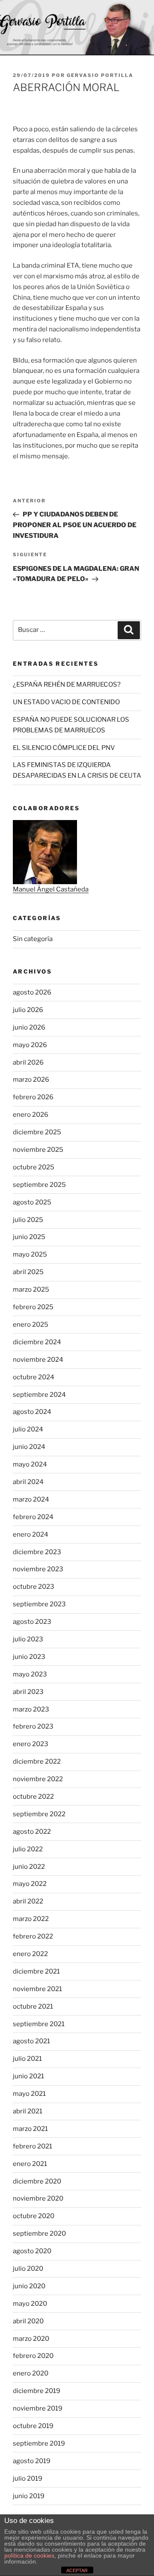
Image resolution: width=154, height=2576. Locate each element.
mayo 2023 (30, 1674)
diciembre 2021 (36, 1971)
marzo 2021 (30, 2129)
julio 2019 (28, 2479)
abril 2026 (28, 1062)
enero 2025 (31, 1325)
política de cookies (29, 2555)
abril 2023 (28, 1692)
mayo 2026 (30, 1045)
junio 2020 (29, 2286)
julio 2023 (28, 1639)
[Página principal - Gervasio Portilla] (77, 28)
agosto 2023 (32, 1622)
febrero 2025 (33, 1307)
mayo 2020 (30, 2304)
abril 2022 (28, 1901)
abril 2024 (28, 1482)
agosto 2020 (32, 2251)
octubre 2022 (33, 1797)
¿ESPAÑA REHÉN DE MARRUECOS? (67, 685)
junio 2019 (29, 2496)
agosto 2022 (32, 1832)
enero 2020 (31, 2373)
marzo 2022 (31, 1919)
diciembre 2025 (37, 1132)
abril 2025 (28, 1272)
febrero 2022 (33, 1936)
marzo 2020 (31, 2339)
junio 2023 (29, 1657)
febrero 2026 (33, 1097)
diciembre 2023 (37, 1552)
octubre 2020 (34, 2216)
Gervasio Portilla (100, 75)
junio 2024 (29, 1447)
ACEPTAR (77, 2570)
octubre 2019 (33, 2426)
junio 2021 (28, 2076)
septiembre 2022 (39, 1814)
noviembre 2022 (38, 1779)
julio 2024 (28, 1429)
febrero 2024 (33, 1517)
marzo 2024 (31, 1499)
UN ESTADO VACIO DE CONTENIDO (66, 702)
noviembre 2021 (37, 1989)
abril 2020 (28, 2321)
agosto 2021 (31, 2041)
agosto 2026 (32, 992)
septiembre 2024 (39, 1395)
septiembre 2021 (39, 2024)
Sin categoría (33, 939)
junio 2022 (29, 1867)
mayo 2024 (30, 1464)
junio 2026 (29, 1027)
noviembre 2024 (38, 1360)
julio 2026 (28, 1010)
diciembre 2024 (37, 1342)
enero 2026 (31, 1115)
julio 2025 (28, 1220)
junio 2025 (29, 1237)
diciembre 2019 (37, 2391)
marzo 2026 (31, 1080)
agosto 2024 (32, 1412)
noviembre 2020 (38, 2198)
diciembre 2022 (37, 1762)
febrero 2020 (33, 2356)
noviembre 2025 (38, 1150)
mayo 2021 (29, 2094)
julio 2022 (28, 1849)
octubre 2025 (34, 1167)
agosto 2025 (32, 1202)
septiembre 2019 (39, 2443)
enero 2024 (31, 1534)
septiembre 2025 (39, 1185)
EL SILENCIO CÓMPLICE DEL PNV (64, 748)
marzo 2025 (31, 1289)
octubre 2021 (33, 2007)
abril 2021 (28, 2111)
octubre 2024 (34, 1377)
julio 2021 (27, 2059)
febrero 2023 (33, 1726)
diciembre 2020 (37, 2181)
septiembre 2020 (39, 2234)
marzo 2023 (31, 1709)
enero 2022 (30, 1954)
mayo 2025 (30, 1254)
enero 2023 (31, 1744)
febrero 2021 (33, 2146)
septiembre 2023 (39, 1604)
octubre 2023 (34, 1587)
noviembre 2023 (38, 1569)
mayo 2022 (30, 1884)
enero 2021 (30, 2164)
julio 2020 (28, 2269)
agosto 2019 (32, 2461)
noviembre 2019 (38, 2408)
